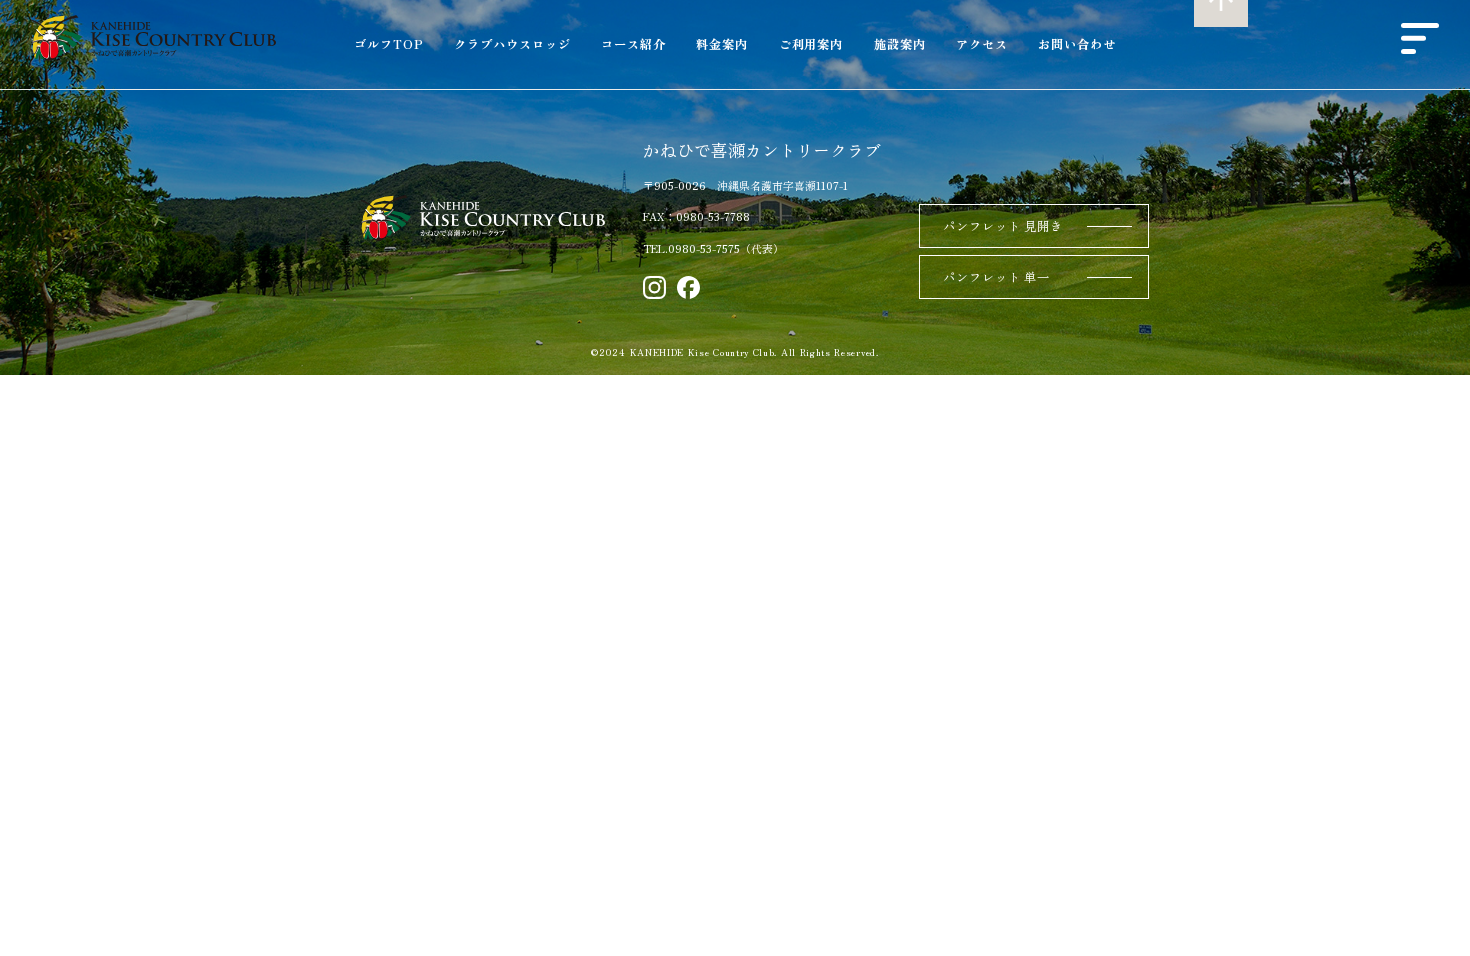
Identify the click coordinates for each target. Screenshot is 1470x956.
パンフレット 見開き (1003, 226)
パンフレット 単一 (996, 277)
